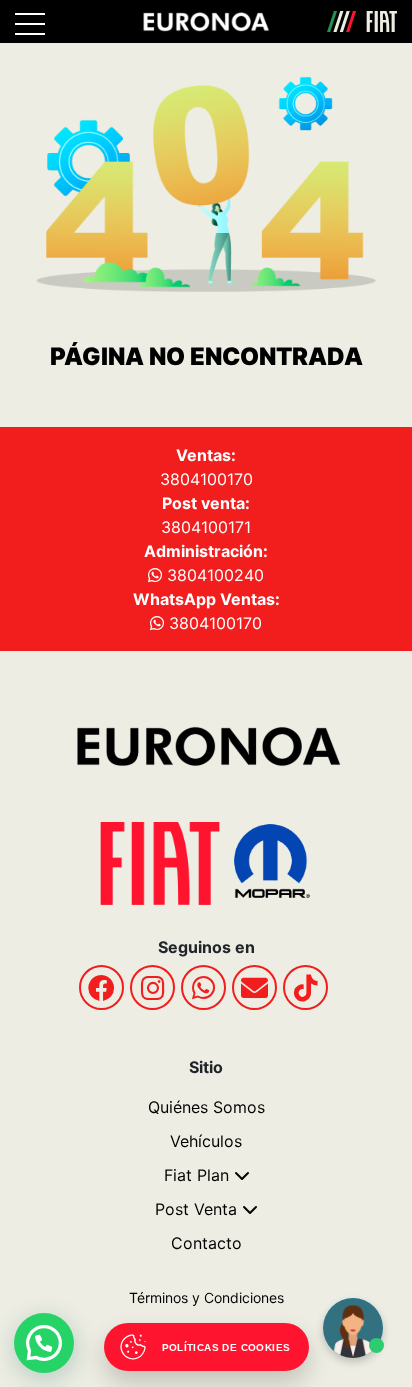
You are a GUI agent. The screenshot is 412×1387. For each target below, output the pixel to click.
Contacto (206, 1243)
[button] (44, 1343)
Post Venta (196, 1209)
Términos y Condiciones (206, 1297)
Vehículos (206, 1141)
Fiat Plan (196, 1175)
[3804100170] (203, 987)
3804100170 (206, 479)
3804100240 (213, 575)
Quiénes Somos (206, 1107)
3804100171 (206, 527)
